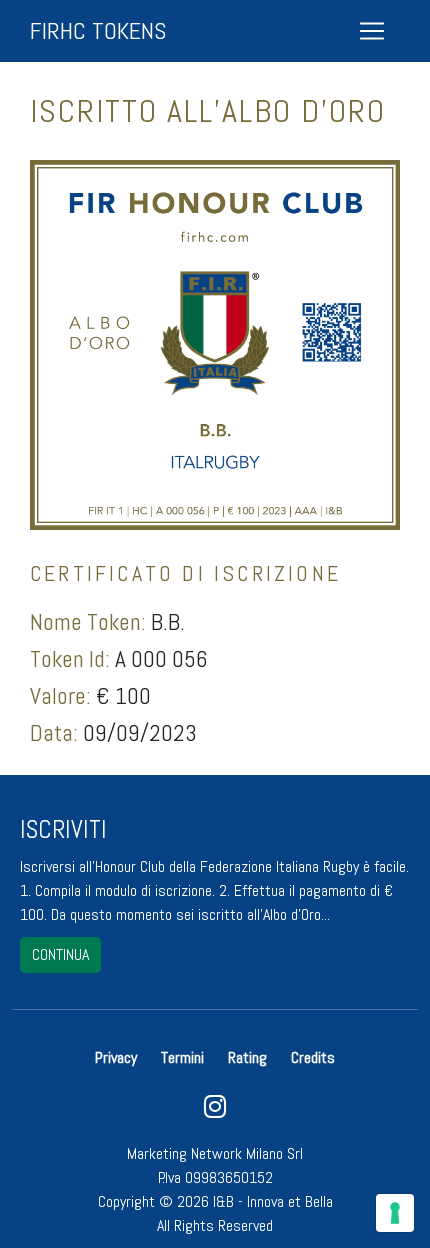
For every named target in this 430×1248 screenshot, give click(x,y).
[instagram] (215, 1111)
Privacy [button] (118, 1057)
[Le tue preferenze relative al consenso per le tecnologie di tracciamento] (395, 1213)
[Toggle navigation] (372, 31)
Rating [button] (247, 1057)
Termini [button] (182, 1057)
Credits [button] (313, 1057)
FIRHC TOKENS (98, 30)
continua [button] (60, 954)
